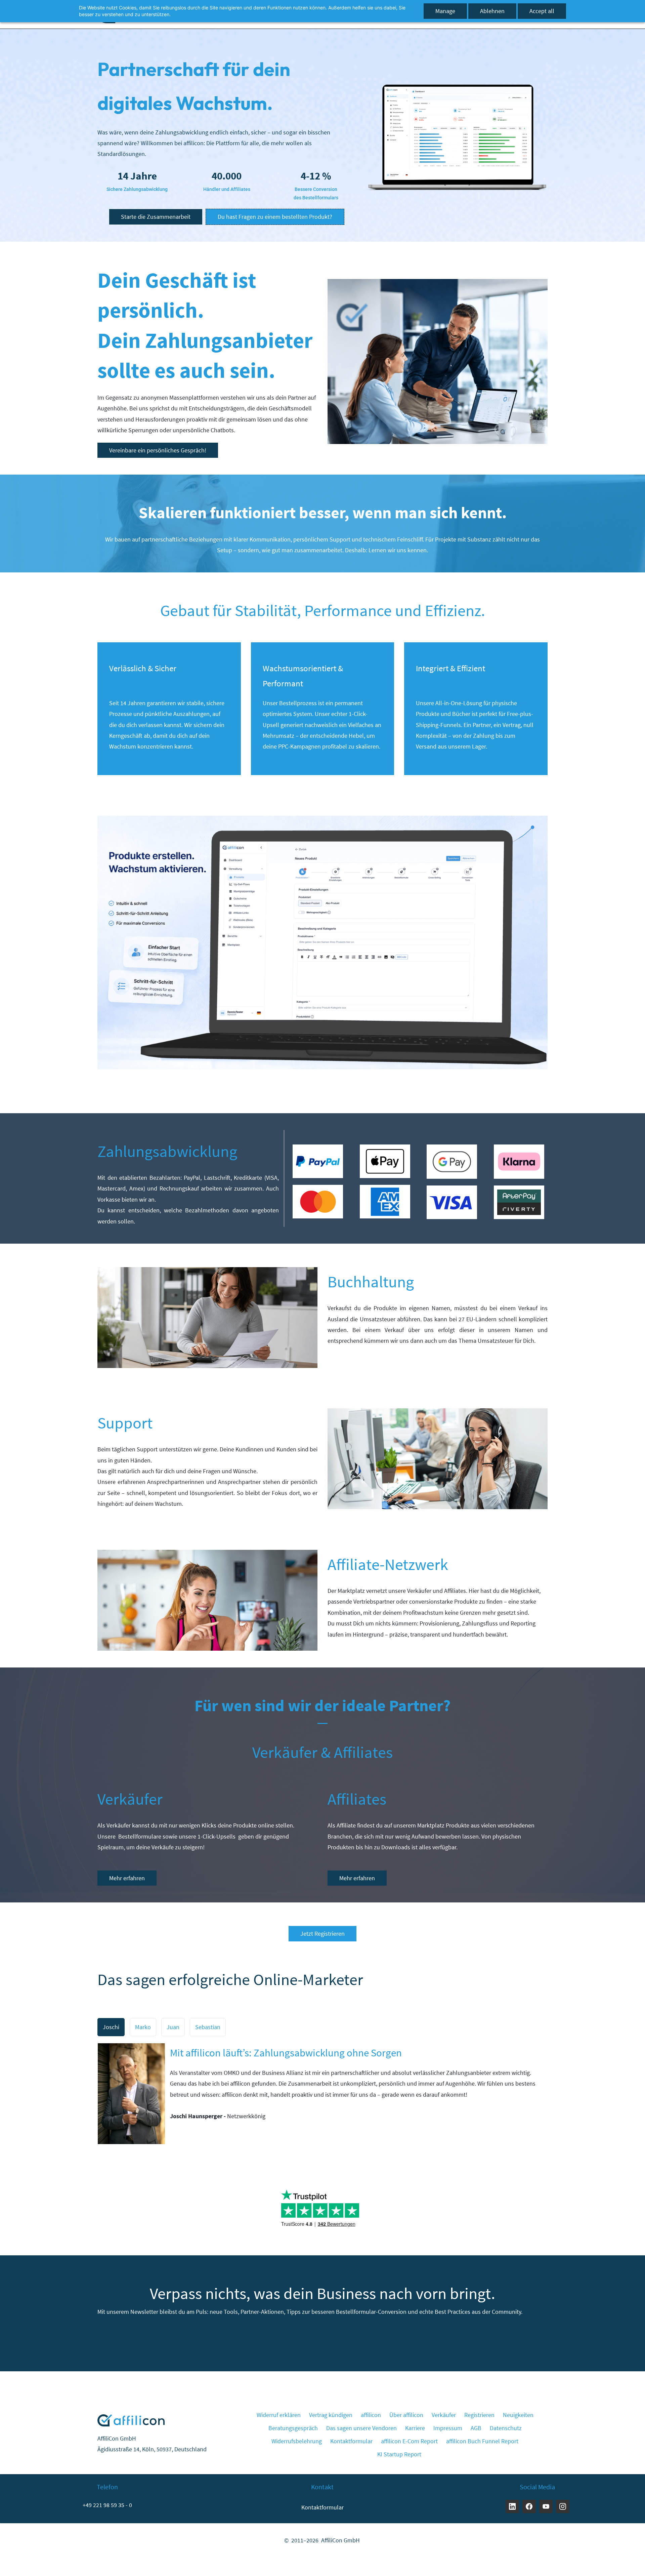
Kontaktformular (351, 2441)
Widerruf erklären (279, 2415)
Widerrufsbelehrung (297, 2441)
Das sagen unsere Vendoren (361, 2428)
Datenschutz (506, 2428)
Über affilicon (406, 2415)
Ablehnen (492, 11)
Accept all (542, 11)
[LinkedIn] (512, 2506)
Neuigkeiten (518, 2415)
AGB (476, 2428)
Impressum (448, 2428)
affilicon (371, 2415)
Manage (445, 11)
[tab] (111, 2027)
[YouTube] (546, 2506)
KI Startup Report (399, 2454)
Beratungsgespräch (293, 2428)
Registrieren (479, 2415)
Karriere (415, 2428)
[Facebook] (529, 2506)
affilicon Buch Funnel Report (482, 2441)
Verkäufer (444, 2415)
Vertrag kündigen (331, 2415)
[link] (457, 87)
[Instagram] (563, 2506)
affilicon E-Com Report (409, 2441)
